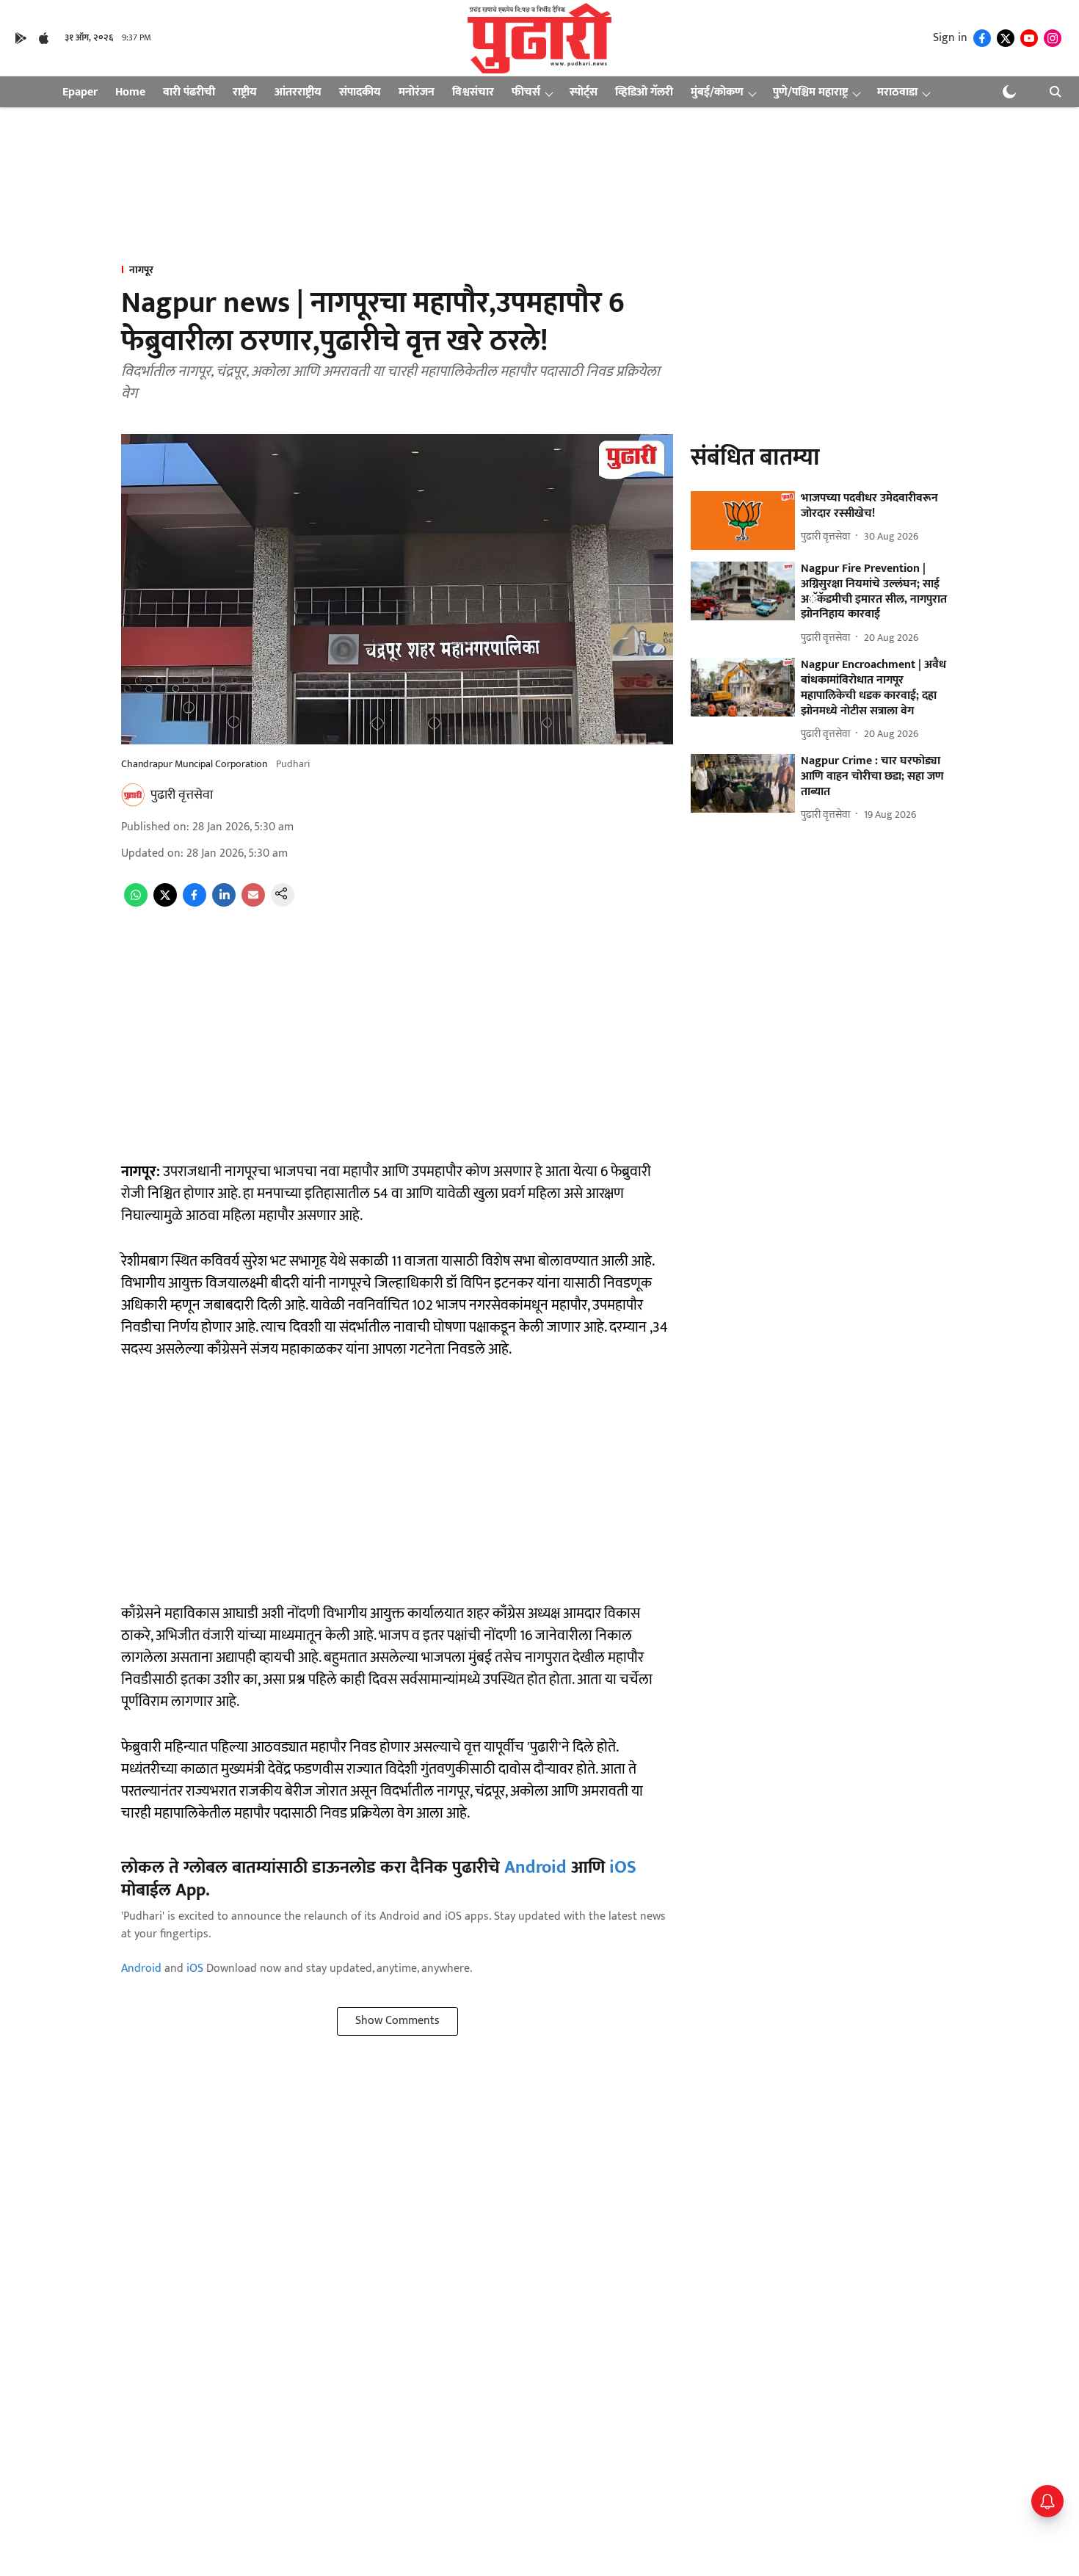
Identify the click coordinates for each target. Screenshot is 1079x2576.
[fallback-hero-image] (743, 520)
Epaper (80, 92)
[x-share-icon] (165, 903)
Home (130, 92)
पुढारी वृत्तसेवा (182, 795)
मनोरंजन (417, 92)
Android (535, 1868)
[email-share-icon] (253, 903)
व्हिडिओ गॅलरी (644, 92)
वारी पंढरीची (189, 92)
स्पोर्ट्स (584, 92)
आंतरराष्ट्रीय (298, 92)
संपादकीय (360, 92)
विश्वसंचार (473, 92)
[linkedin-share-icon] (224, 903)
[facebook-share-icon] (195, 903)
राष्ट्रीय (245, 92)
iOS (623, 1868)
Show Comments (397, 2021)
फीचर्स (526, 92)
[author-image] (133, 795)
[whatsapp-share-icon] (136, 903)
